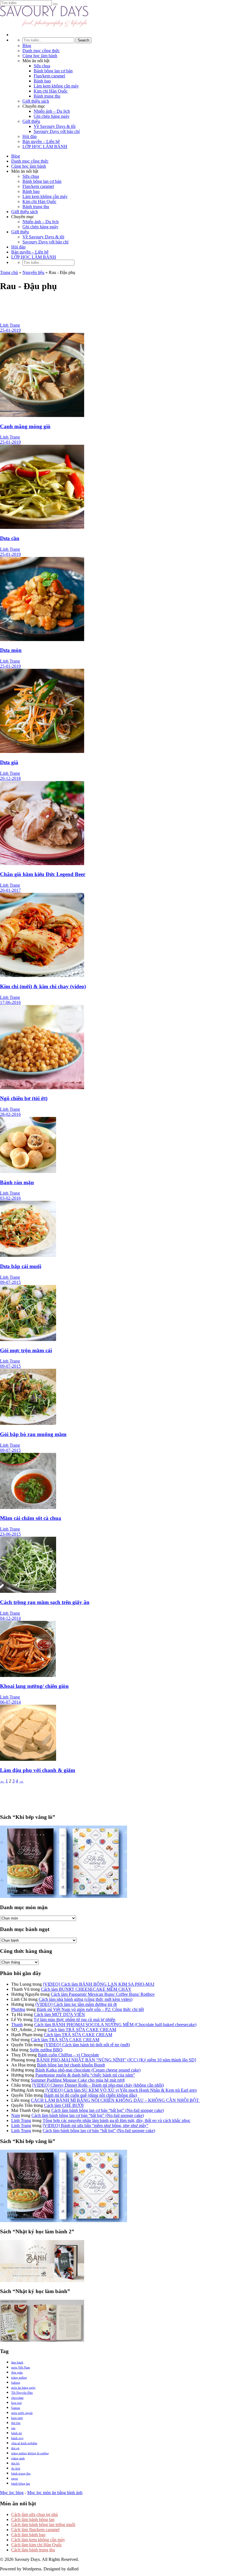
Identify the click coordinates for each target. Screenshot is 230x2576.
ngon (15, 2478)
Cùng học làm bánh (40, 56)
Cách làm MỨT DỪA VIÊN (59, 2014)
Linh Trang (21, 2120)
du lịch (16, 2468)
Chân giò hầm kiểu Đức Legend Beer (43, 874)
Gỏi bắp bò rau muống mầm (33, 1434)
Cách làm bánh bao (28, 2535)
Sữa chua (42, 66)
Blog (27, 46)
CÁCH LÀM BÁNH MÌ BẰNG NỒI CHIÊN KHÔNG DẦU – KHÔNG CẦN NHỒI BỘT (115, 2100)
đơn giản (17, 2372)
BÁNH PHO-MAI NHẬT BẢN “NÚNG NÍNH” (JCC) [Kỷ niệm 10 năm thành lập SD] (116, 2060)
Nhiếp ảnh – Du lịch (52, 111)
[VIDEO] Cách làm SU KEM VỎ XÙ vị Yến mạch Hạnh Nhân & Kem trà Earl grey (121, 2090)
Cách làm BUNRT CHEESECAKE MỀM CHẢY (86, 1989)
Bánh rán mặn (17, 1182)
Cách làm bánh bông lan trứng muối (43, 2525)
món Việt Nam (21, 2367)
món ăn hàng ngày (23, 2388)
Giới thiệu (31, 121)
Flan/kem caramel (49, 76)
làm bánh (17, 2362)
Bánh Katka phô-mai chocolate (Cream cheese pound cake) (88, 2070)
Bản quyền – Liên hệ (41, 141)
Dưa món (11, 650)
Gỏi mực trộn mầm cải (26, 1350)
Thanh (17, 2025)
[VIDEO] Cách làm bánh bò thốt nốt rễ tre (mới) (87, 2045)
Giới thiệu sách (36, 101)
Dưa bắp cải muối (21, 1266)
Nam (16, 2115)
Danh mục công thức (41, 51)
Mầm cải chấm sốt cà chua (31, 1518)
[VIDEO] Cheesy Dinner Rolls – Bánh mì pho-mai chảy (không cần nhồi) (98, 2085)
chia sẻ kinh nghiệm (24, 2443)
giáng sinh (18, 2458)
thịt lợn (16, 2423)
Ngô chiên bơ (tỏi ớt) (24, 1098)
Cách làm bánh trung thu (33, 2550)
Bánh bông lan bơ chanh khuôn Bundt (71, 2065)
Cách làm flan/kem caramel (35, 2530)
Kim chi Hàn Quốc (51, 91)
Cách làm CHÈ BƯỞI (64, 2105)
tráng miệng (19, 2377)
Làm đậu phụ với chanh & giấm (38, 1770)
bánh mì (17, 2433)
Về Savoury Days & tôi (55, 126)
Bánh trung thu (47, 96)
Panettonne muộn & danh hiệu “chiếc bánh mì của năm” (85, 2075)
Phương (18, 2009)
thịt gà (15, 2448)
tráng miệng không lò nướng (30, 2453)
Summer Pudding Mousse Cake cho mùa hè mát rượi (78, 2080)
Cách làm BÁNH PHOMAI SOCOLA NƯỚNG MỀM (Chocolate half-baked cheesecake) (115, 2025)
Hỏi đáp (30, 136)
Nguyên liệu (33, 272)
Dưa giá (9, 762)
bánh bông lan (21, 2483)
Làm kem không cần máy (56, 86)
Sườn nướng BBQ (46, 2050)
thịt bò (15, 2463)
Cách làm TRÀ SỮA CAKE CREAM (82, 2030)
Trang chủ (9, 272)
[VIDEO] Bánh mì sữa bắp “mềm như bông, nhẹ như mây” (96, 2125)
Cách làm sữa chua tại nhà (34, 2514)
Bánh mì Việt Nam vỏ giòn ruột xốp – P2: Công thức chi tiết (90, 2009)
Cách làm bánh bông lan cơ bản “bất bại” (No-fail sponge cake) (108, 2110)
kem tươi (17, 2418)
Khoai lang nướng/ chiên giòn (34, 1686)
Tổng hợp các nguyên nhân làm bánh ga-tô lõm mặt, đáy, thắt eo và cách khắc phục (117, 2120)
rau (13, 2428)
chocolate (17, 2398)
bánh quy (17, 2438)
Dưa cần (10, 538)
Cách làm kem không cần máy (38, 2540)
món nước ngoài (22, 2413)
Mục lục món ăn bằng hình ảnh (55, 2493)
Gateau (16, 2408)
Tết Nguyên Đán (22, 2393)
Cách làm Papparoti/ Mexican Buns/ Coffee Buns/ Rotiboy (103, 1994)
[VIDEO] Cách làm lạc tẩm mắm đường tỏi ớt (76, 2004)
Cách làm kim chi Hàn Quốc (37, 2545)
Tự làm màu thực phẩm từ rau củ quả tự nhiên (74, 2019)
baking (16, 2383)
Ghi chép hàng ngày (52, 116)
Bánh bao (42, 81)
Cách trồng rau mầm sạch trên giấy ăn (45, 1602)
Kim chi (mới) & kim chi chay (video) (43, 986)
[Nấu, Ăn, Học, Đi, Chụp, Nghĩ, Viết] (44, 25)
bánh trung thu (21, 2473)
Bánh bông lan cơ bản (53, 71)
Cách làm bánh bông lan (33, 2519)
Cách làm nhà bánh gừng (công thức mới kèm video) (86, 1999)
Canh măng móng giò (25, 426)
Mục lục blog (12, 2493)
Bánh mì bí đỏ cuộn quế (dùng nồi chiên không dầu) (90, 2095)
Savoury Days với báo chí (57, 131)
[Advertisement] (115, 310)
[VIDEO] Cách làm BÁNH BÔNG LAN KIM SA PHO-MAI (99, 1984)
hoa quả (16, 2403)
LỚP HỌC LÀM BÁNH (45, 147)
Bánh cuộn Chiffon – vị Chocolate (68, 2055)
